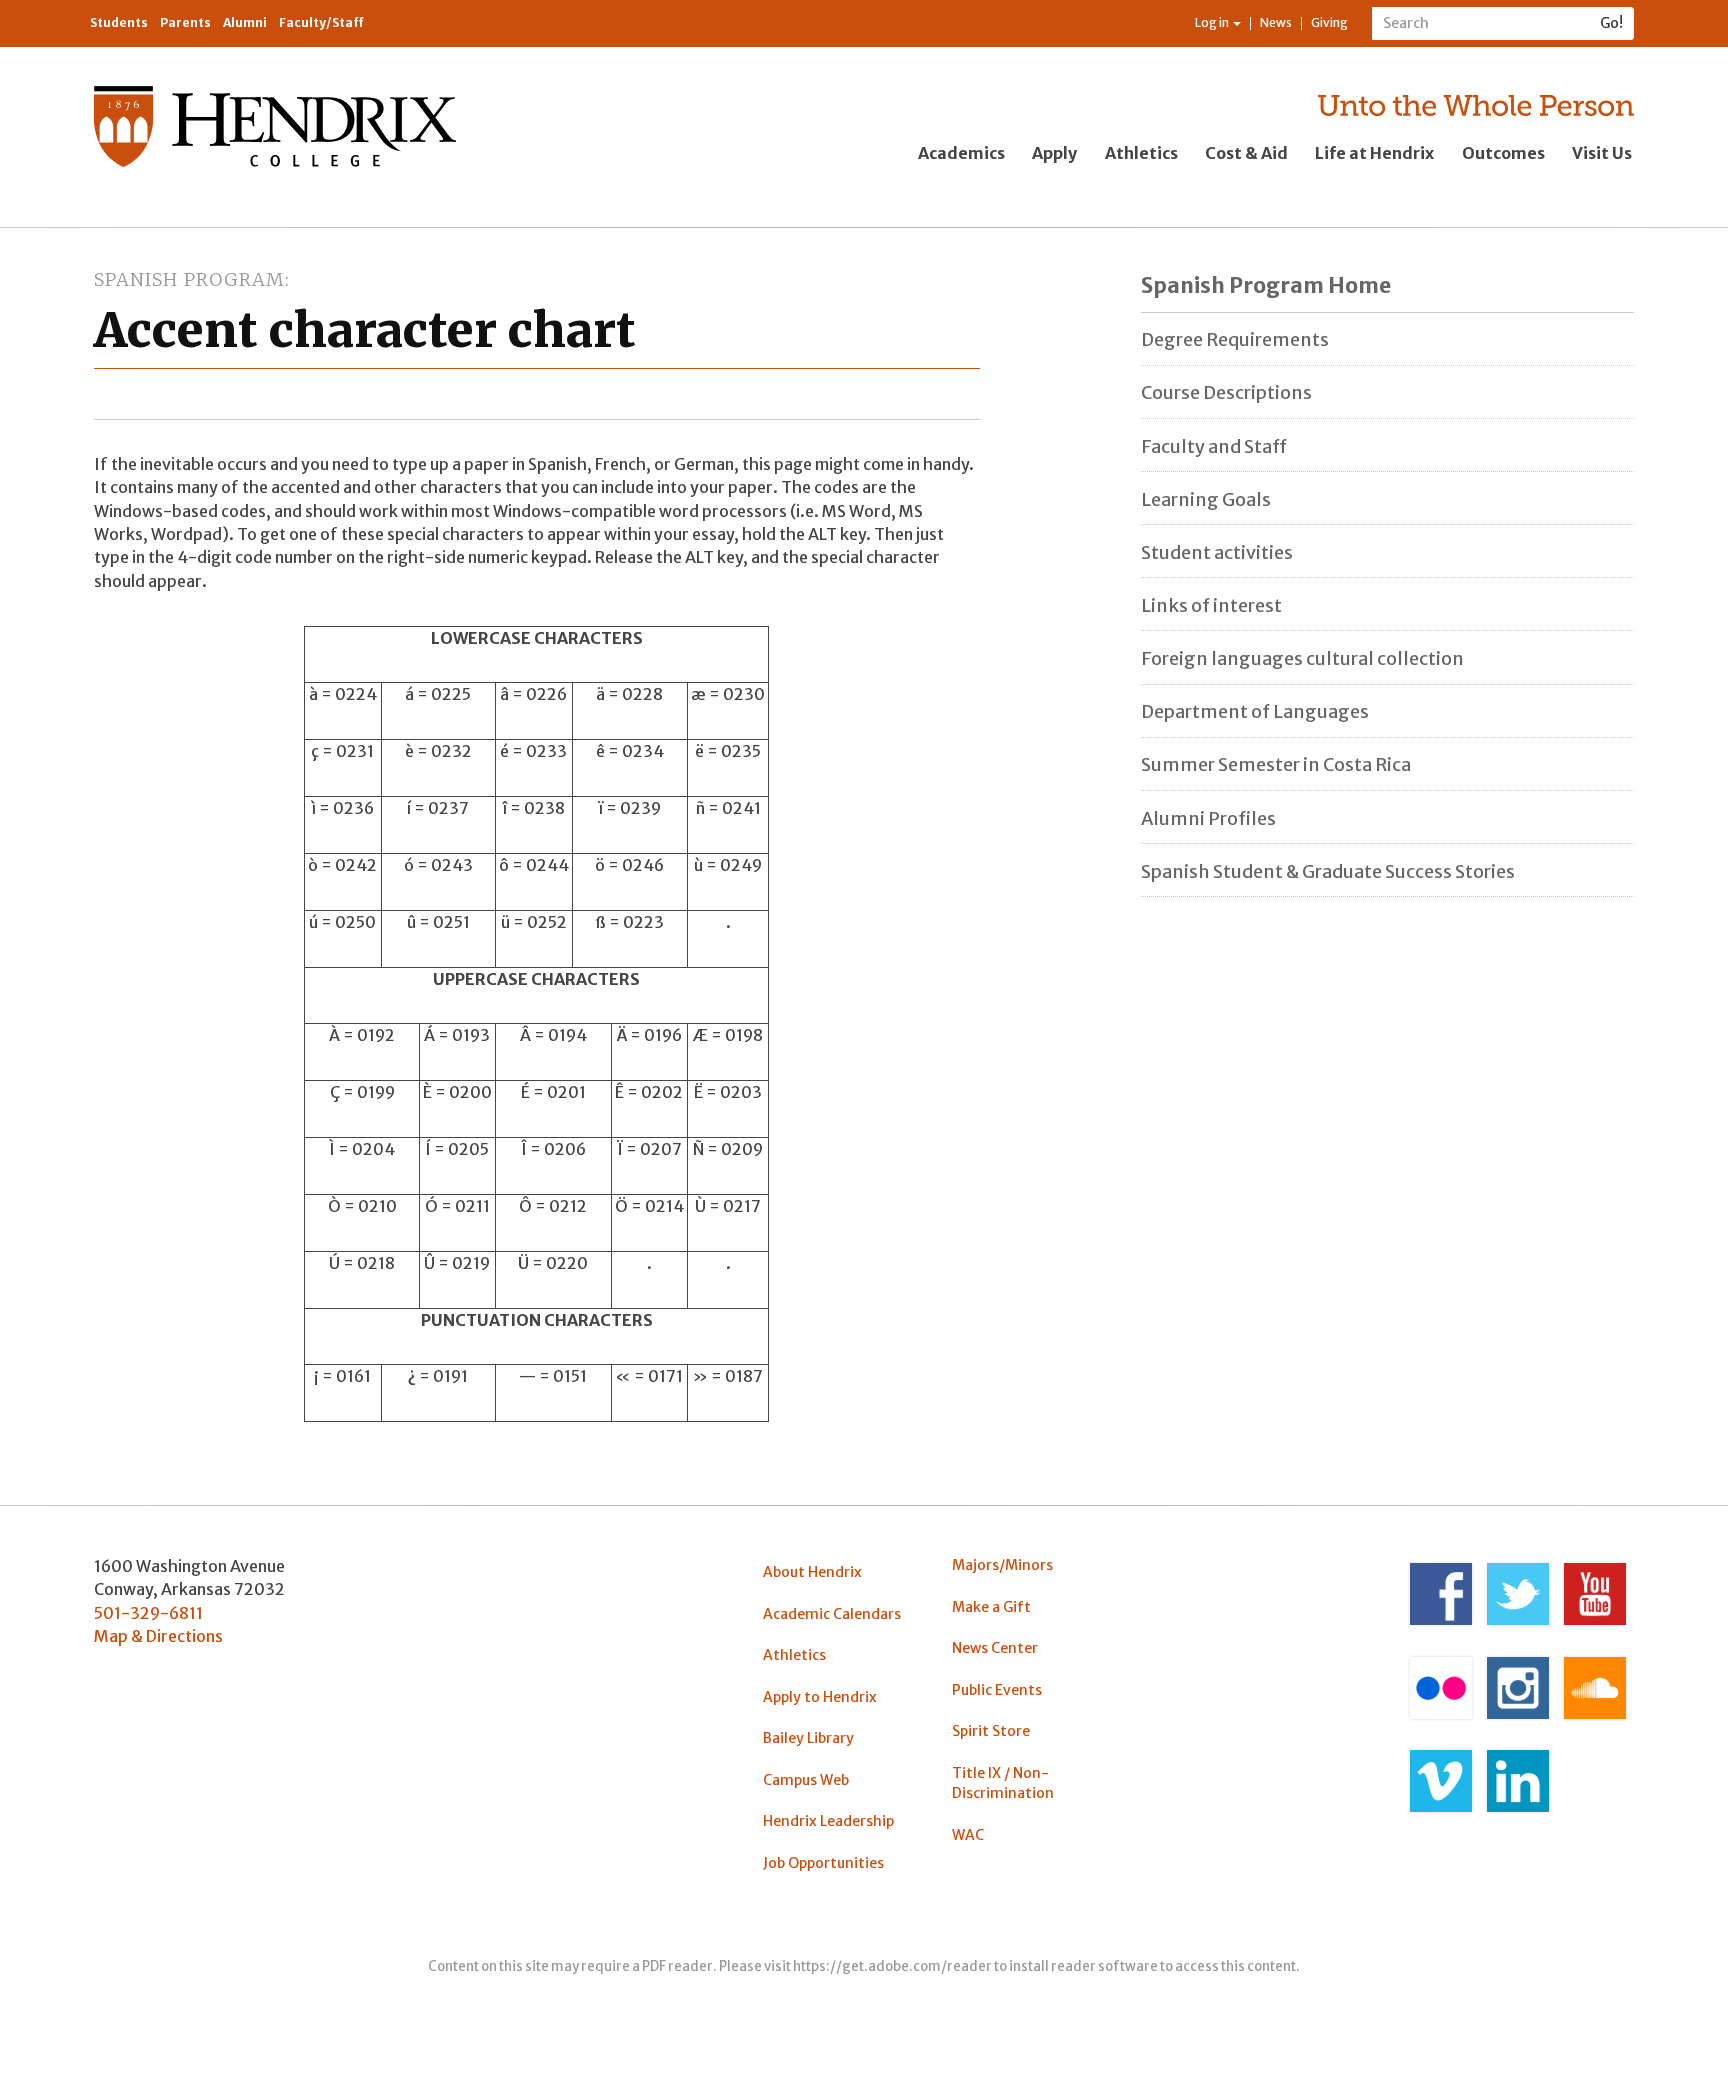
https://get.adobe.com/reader (892, 1966)
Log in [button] (1213, 22)
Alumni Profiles (1208, 818)
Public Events (997, 1690)
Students (119, 22)
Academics (961, 153)
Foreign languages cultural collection (1302, 658)
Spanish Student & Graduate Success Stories (1328, 871)
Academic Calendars (832, 1614)
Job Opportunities (823, 1863)
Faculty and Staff (1214, 446)
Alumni (245, 22)
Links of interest (1211, 605)
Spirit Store (991, 1731)
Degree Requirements (1235, 339)
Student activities (1217, 552)
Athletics (1141, 153)
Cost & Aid (1246, 153)
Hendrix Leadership (828, 1821)
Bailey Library (808, 1738)
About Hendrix (812, 1572)
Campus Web (806, 1780)
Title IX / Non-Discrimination (1003, 1783)
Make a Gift (991, 1607)
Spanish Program (189, 279)
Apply (1054, 153)
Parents (185, 22)
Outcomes (1503, 153)
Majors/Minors (1002, 1565)
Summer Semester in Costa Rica (1276, 764)
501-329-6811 (148, 1613)
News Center (995, 1648)
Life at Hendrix (1374, 153)
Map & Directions (158, 1636)
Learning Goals (1206, 499)
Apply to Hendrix (820, 1697)
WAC (968, 1835)
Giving (1329, 22)
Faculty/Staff (321, 22)
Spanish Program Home (1266, 285)
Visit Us (1602, 153)
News (1276, 22)
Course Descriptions (1226, 392)
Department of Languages (1255, 711)
